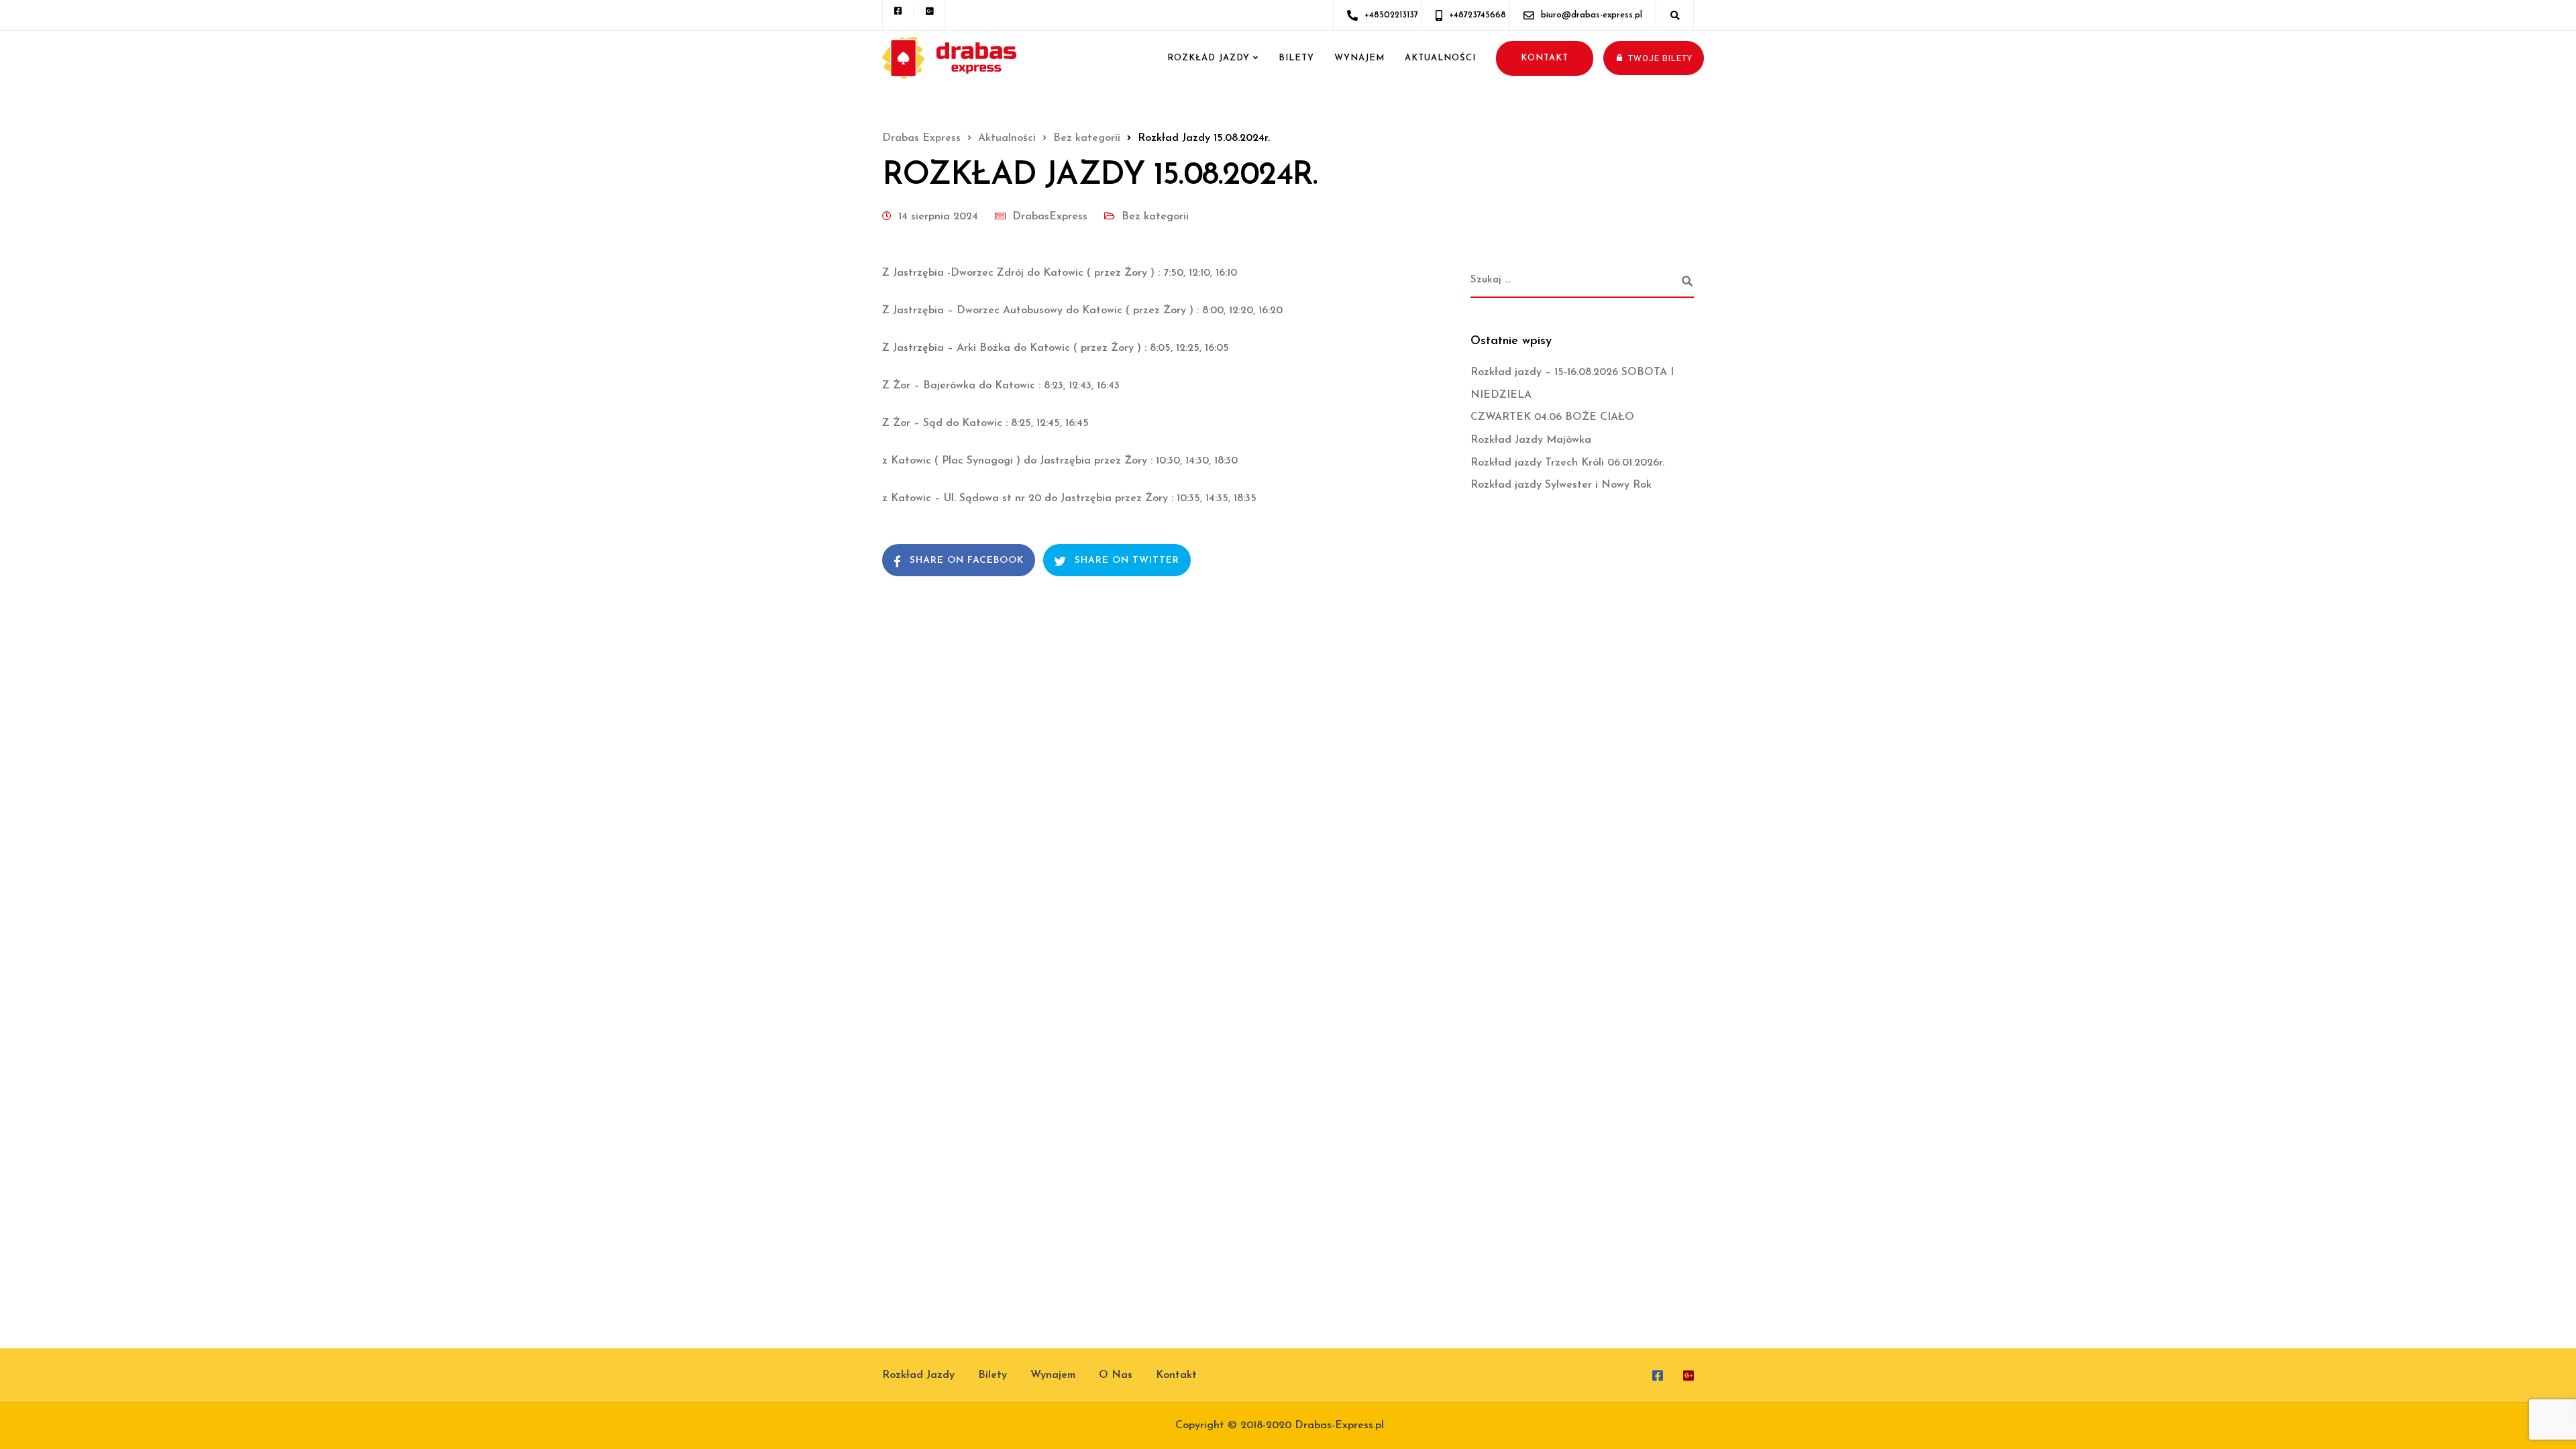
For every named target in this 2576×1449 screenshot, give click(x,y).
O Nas (1116, 1375)
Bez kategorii (1155, 217)
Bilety (1296, 58)
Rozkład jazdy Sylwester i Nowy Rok (1561, 485)
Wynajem (1359, 58)
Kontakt (1176, 1375)
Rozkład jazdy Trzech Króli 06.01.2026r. (1567, 463)
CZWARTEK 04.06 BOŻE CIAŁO (1552, 417)
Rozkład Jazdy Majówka (1531, 440)
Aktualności (1440, 58)
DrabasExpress (1050, 217)
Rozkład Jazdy (1209, 58)
